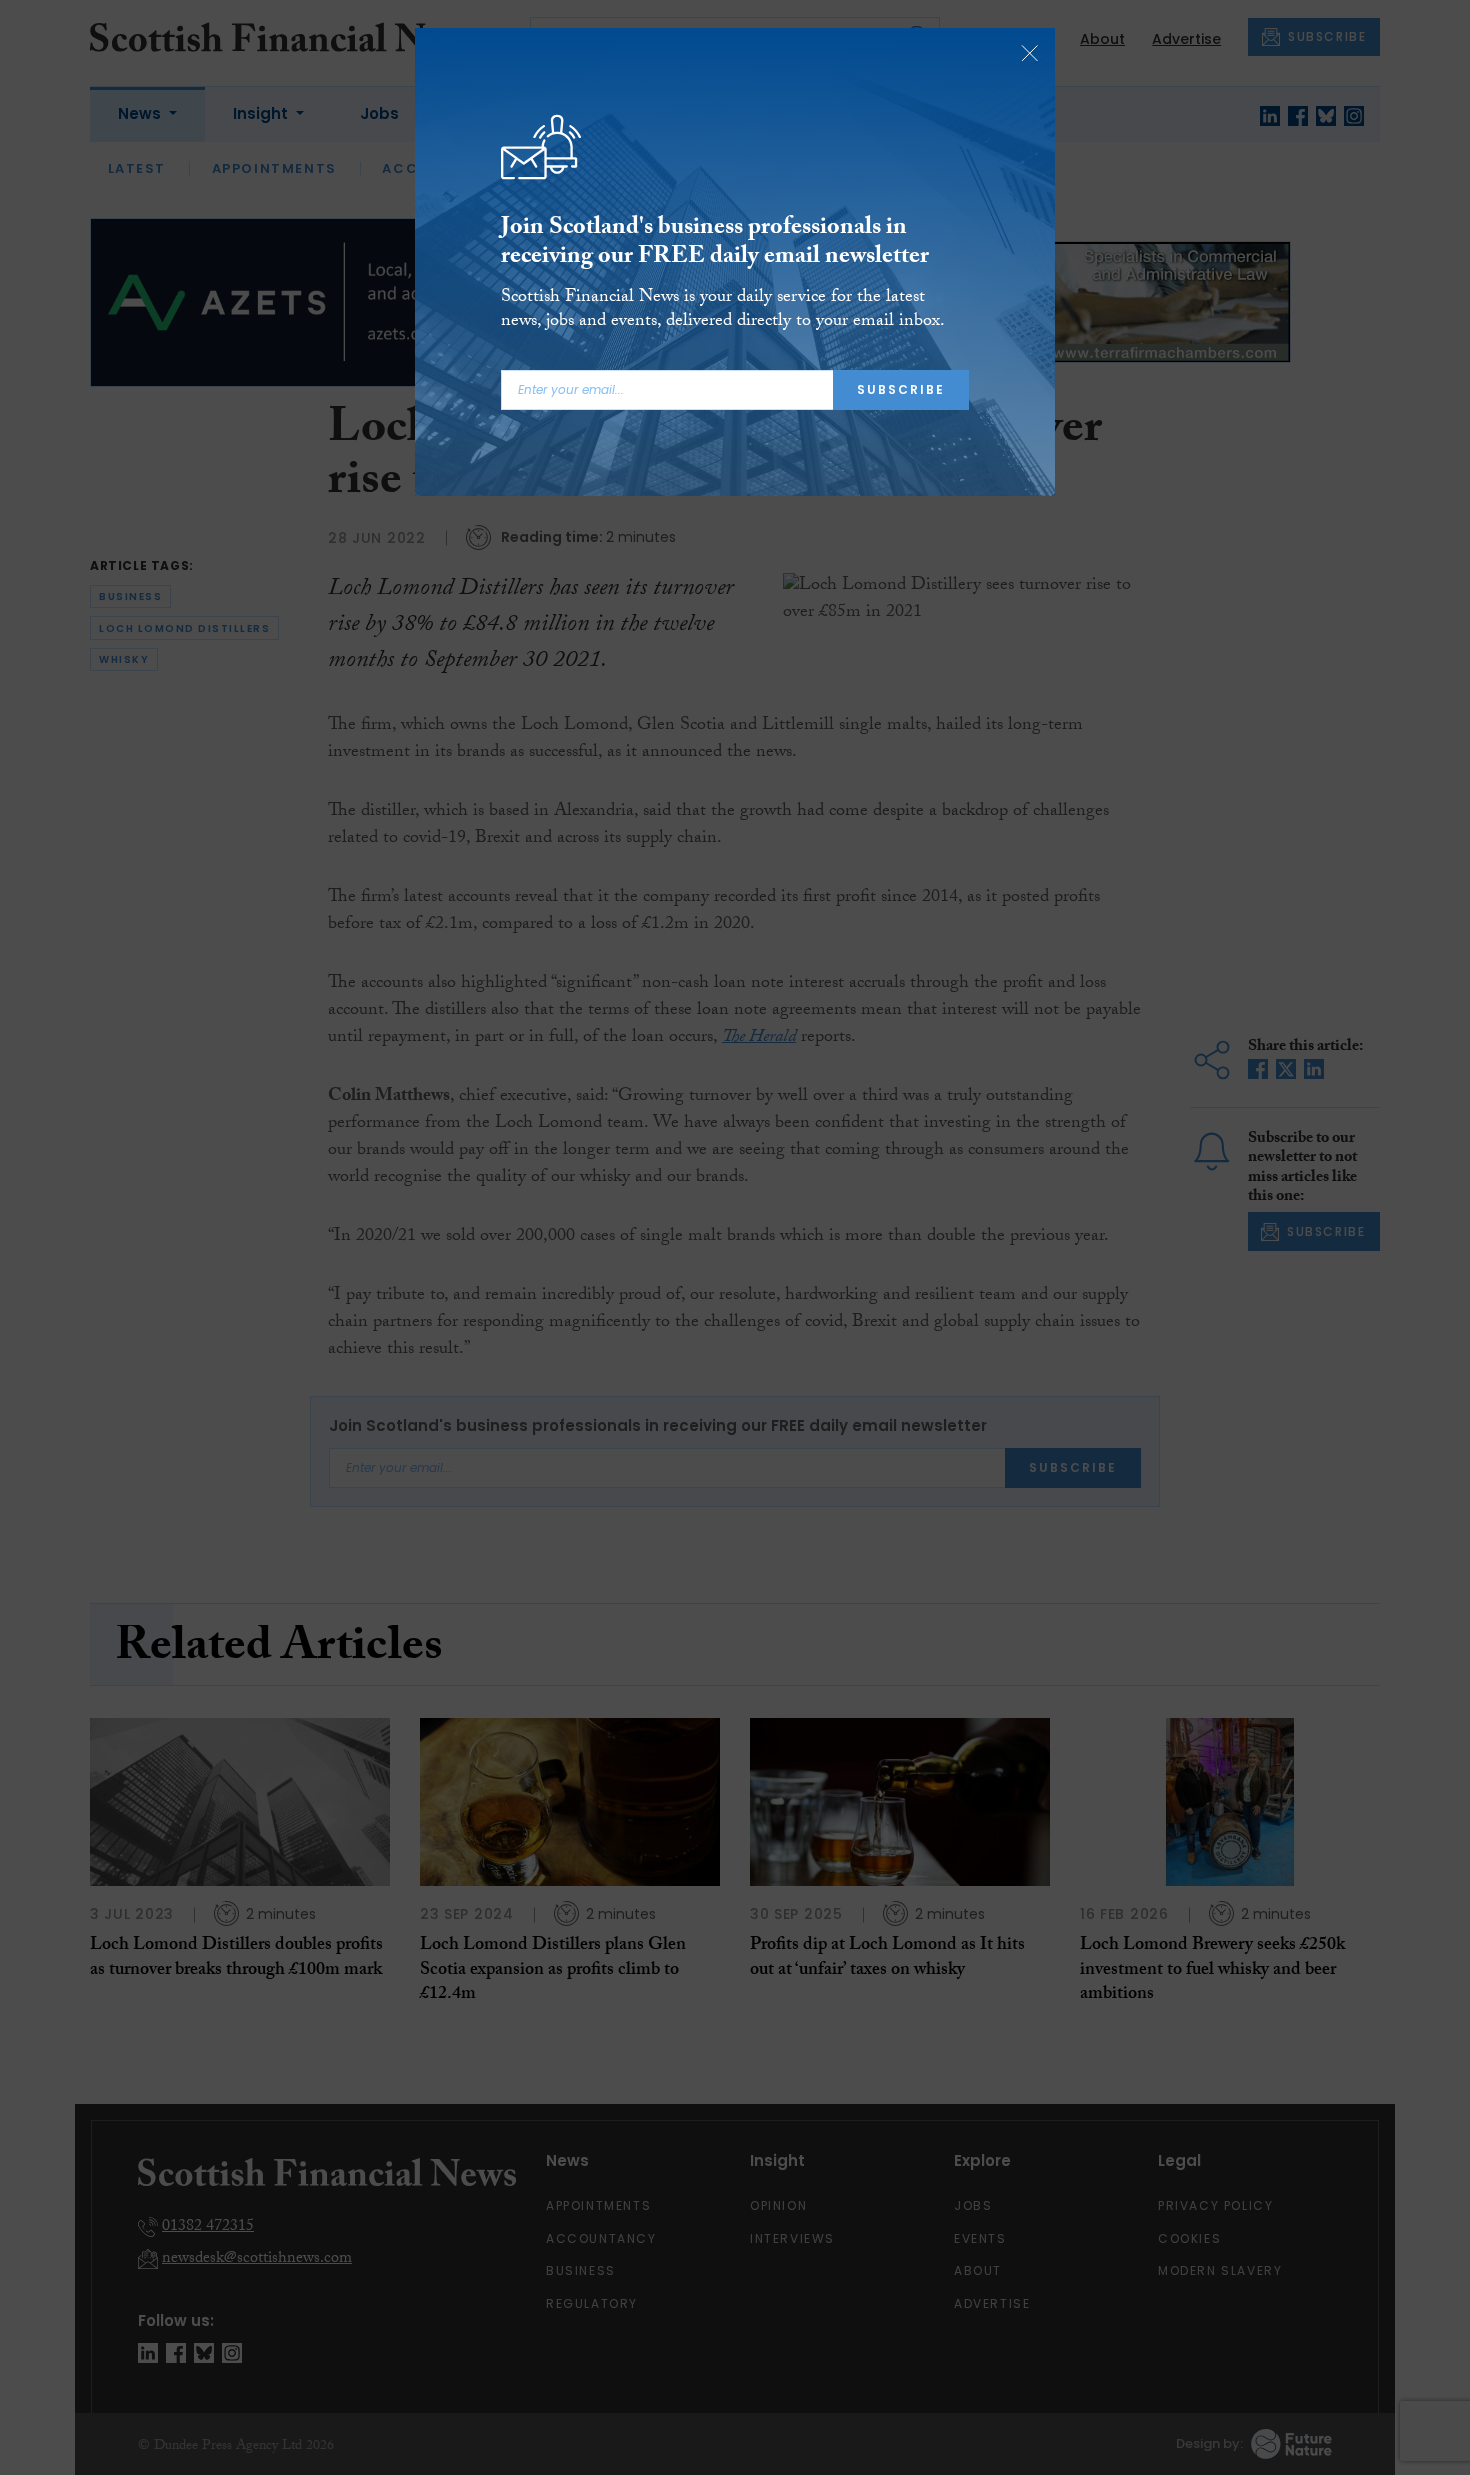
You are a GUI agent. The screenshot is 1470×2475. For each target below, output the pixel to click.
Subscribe (901, 389)
